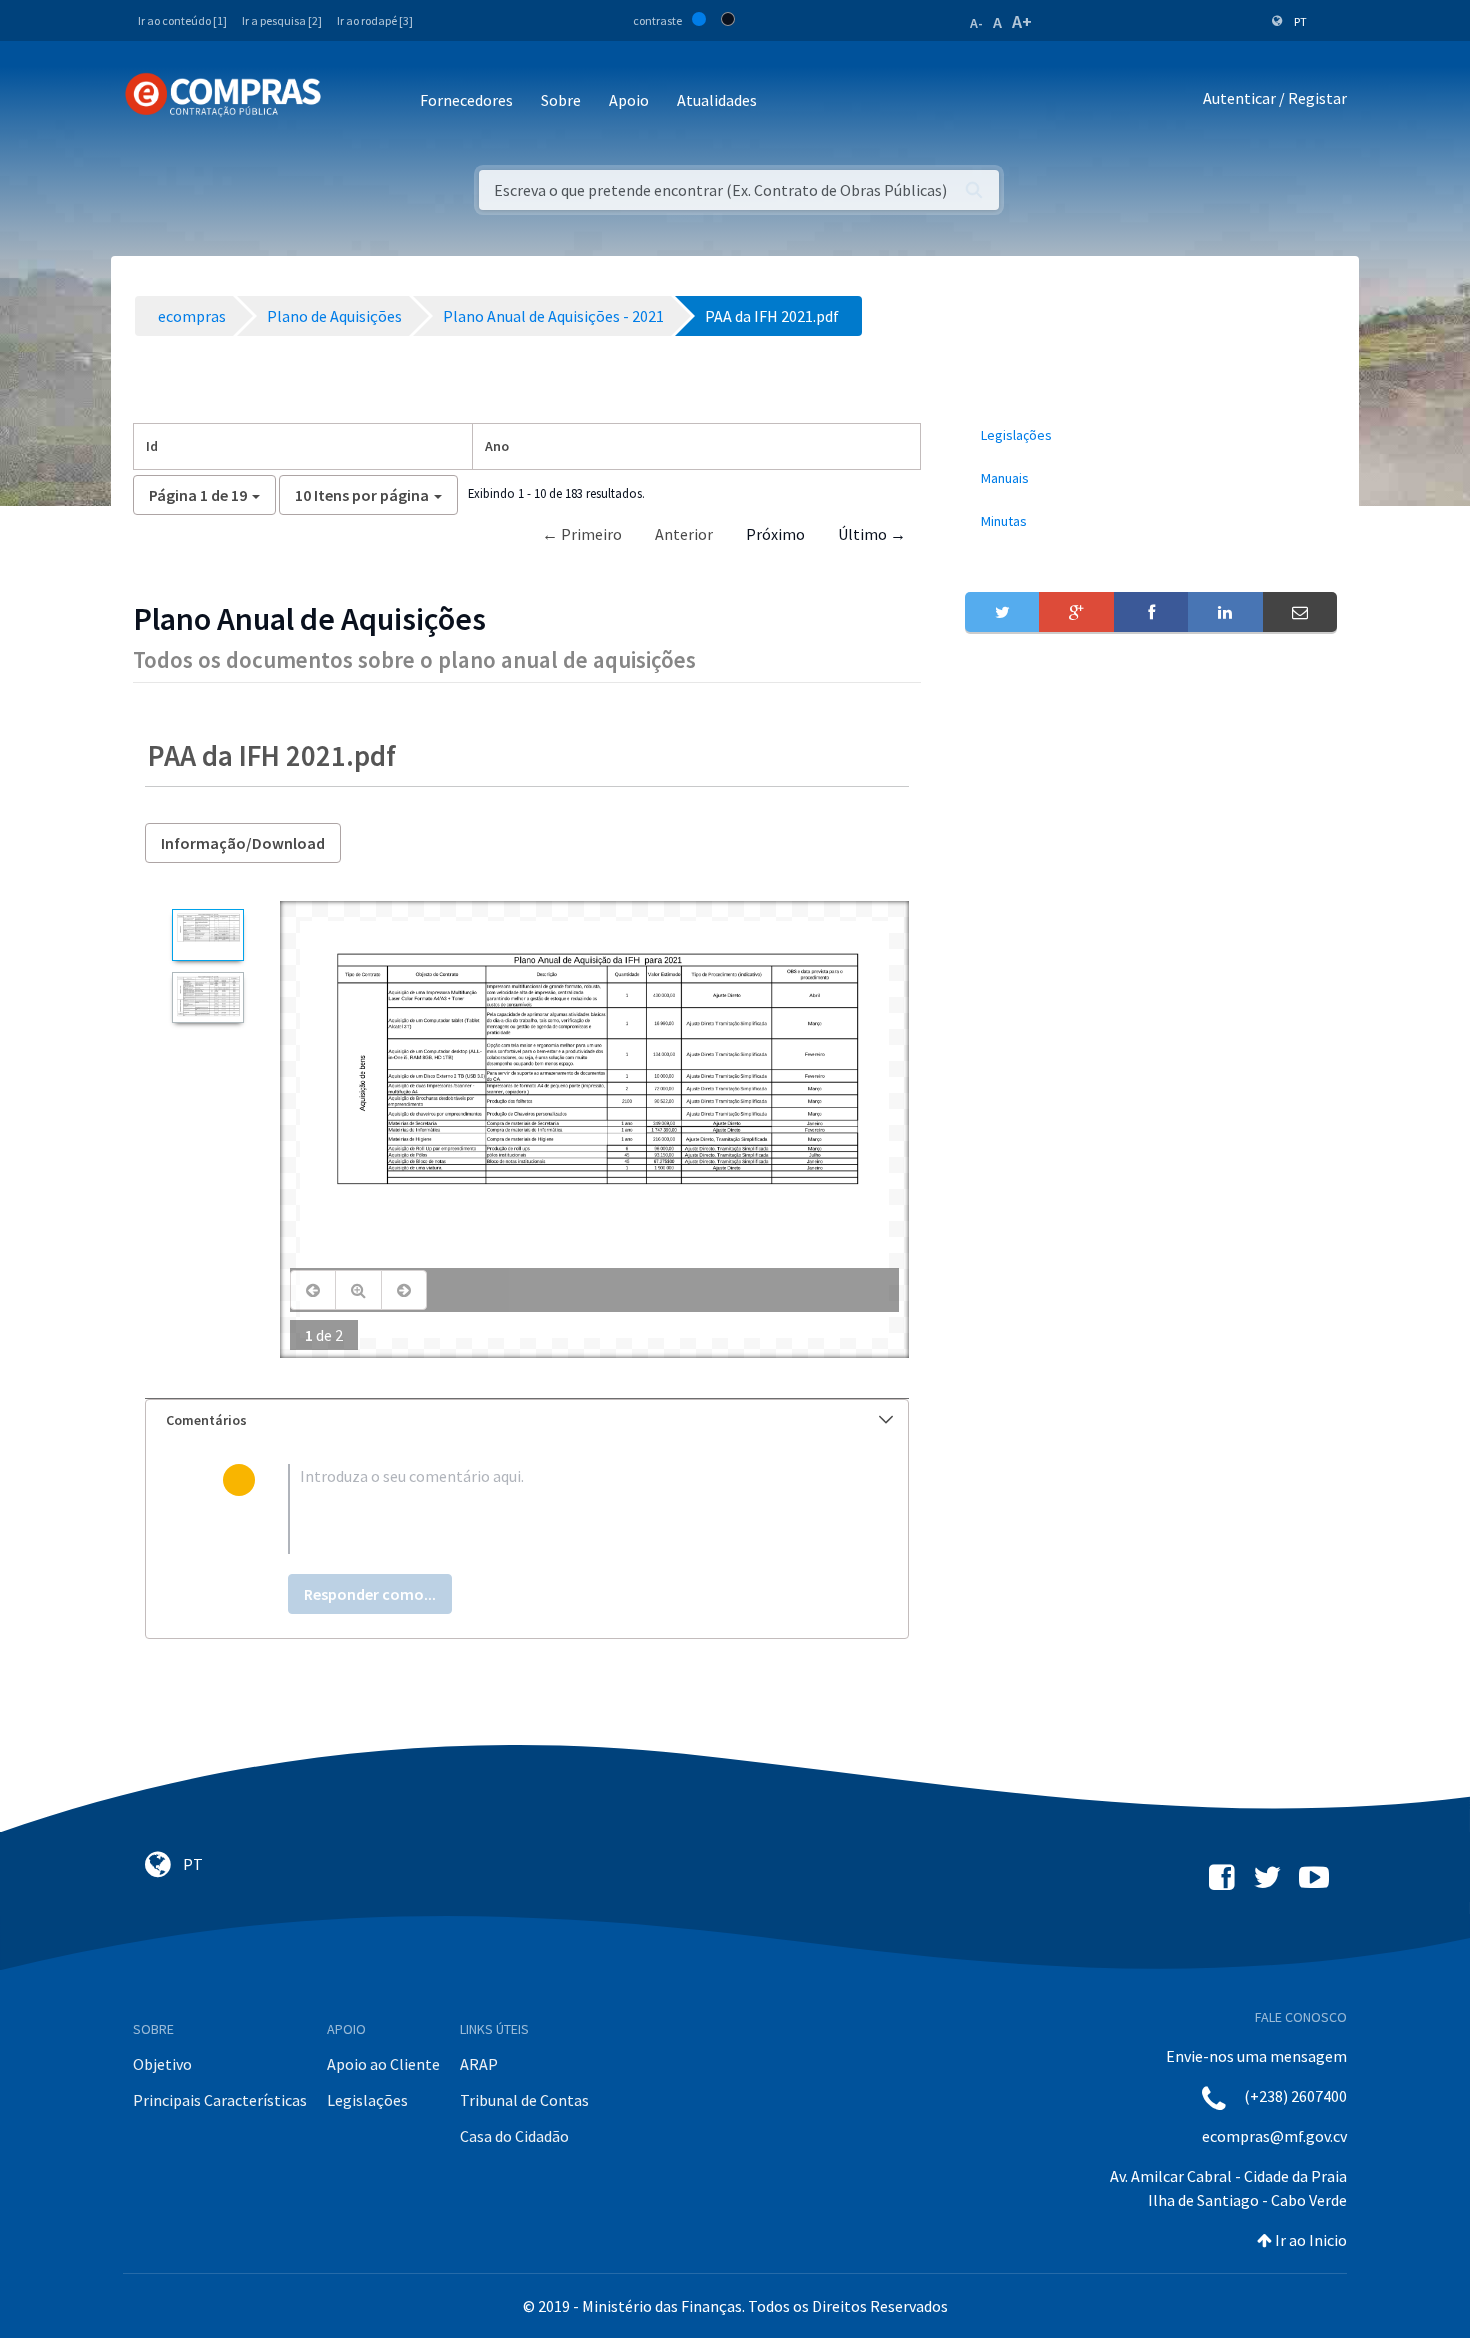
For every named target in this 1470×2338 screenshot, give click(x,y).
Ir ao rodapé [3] (375, 20)
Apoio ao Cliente (383, 2064)
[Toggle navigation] (349, 101)
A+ (1022, 21)
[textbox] (559, 1509)
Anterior (684, 534)
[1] (207, 934)
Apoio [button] (629, 100)
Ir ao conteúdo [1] (182, 20)
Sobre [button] (561, 100)
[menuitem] (1151, 435)
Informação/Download (243, 843)
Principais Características (220, 2100)
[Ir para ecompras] (223, 95)
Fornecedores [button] (466, 100)
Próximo (775, 534)
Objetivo (162, 2064)
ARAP (479, 2064)
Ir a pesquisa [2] (282, 20)
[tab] (527, 1420)
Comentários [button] (206, 1420)
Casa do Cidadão (514, 2136)
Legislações (367, 2100)
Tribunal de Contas (524, 2100)
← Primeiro (582, 534)
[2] (207, 997)
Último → (872, 534)
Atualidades (717, 100)
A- (976, 23)
